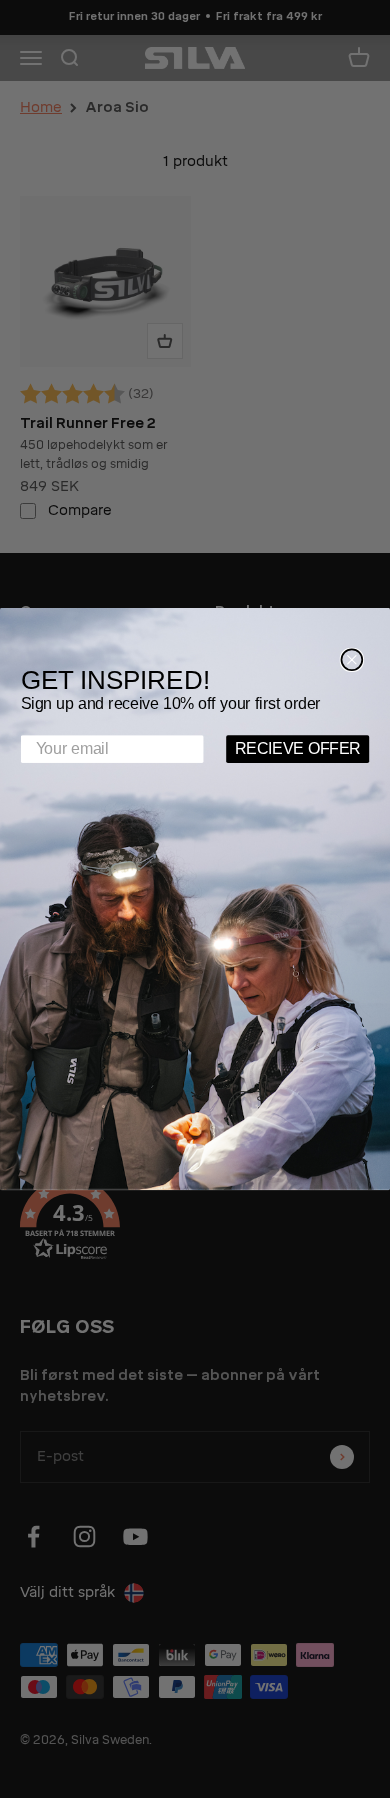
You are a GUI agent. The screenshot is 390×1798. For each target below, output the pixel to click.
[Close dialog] (351, 659)
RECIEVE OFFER (298, 748)
